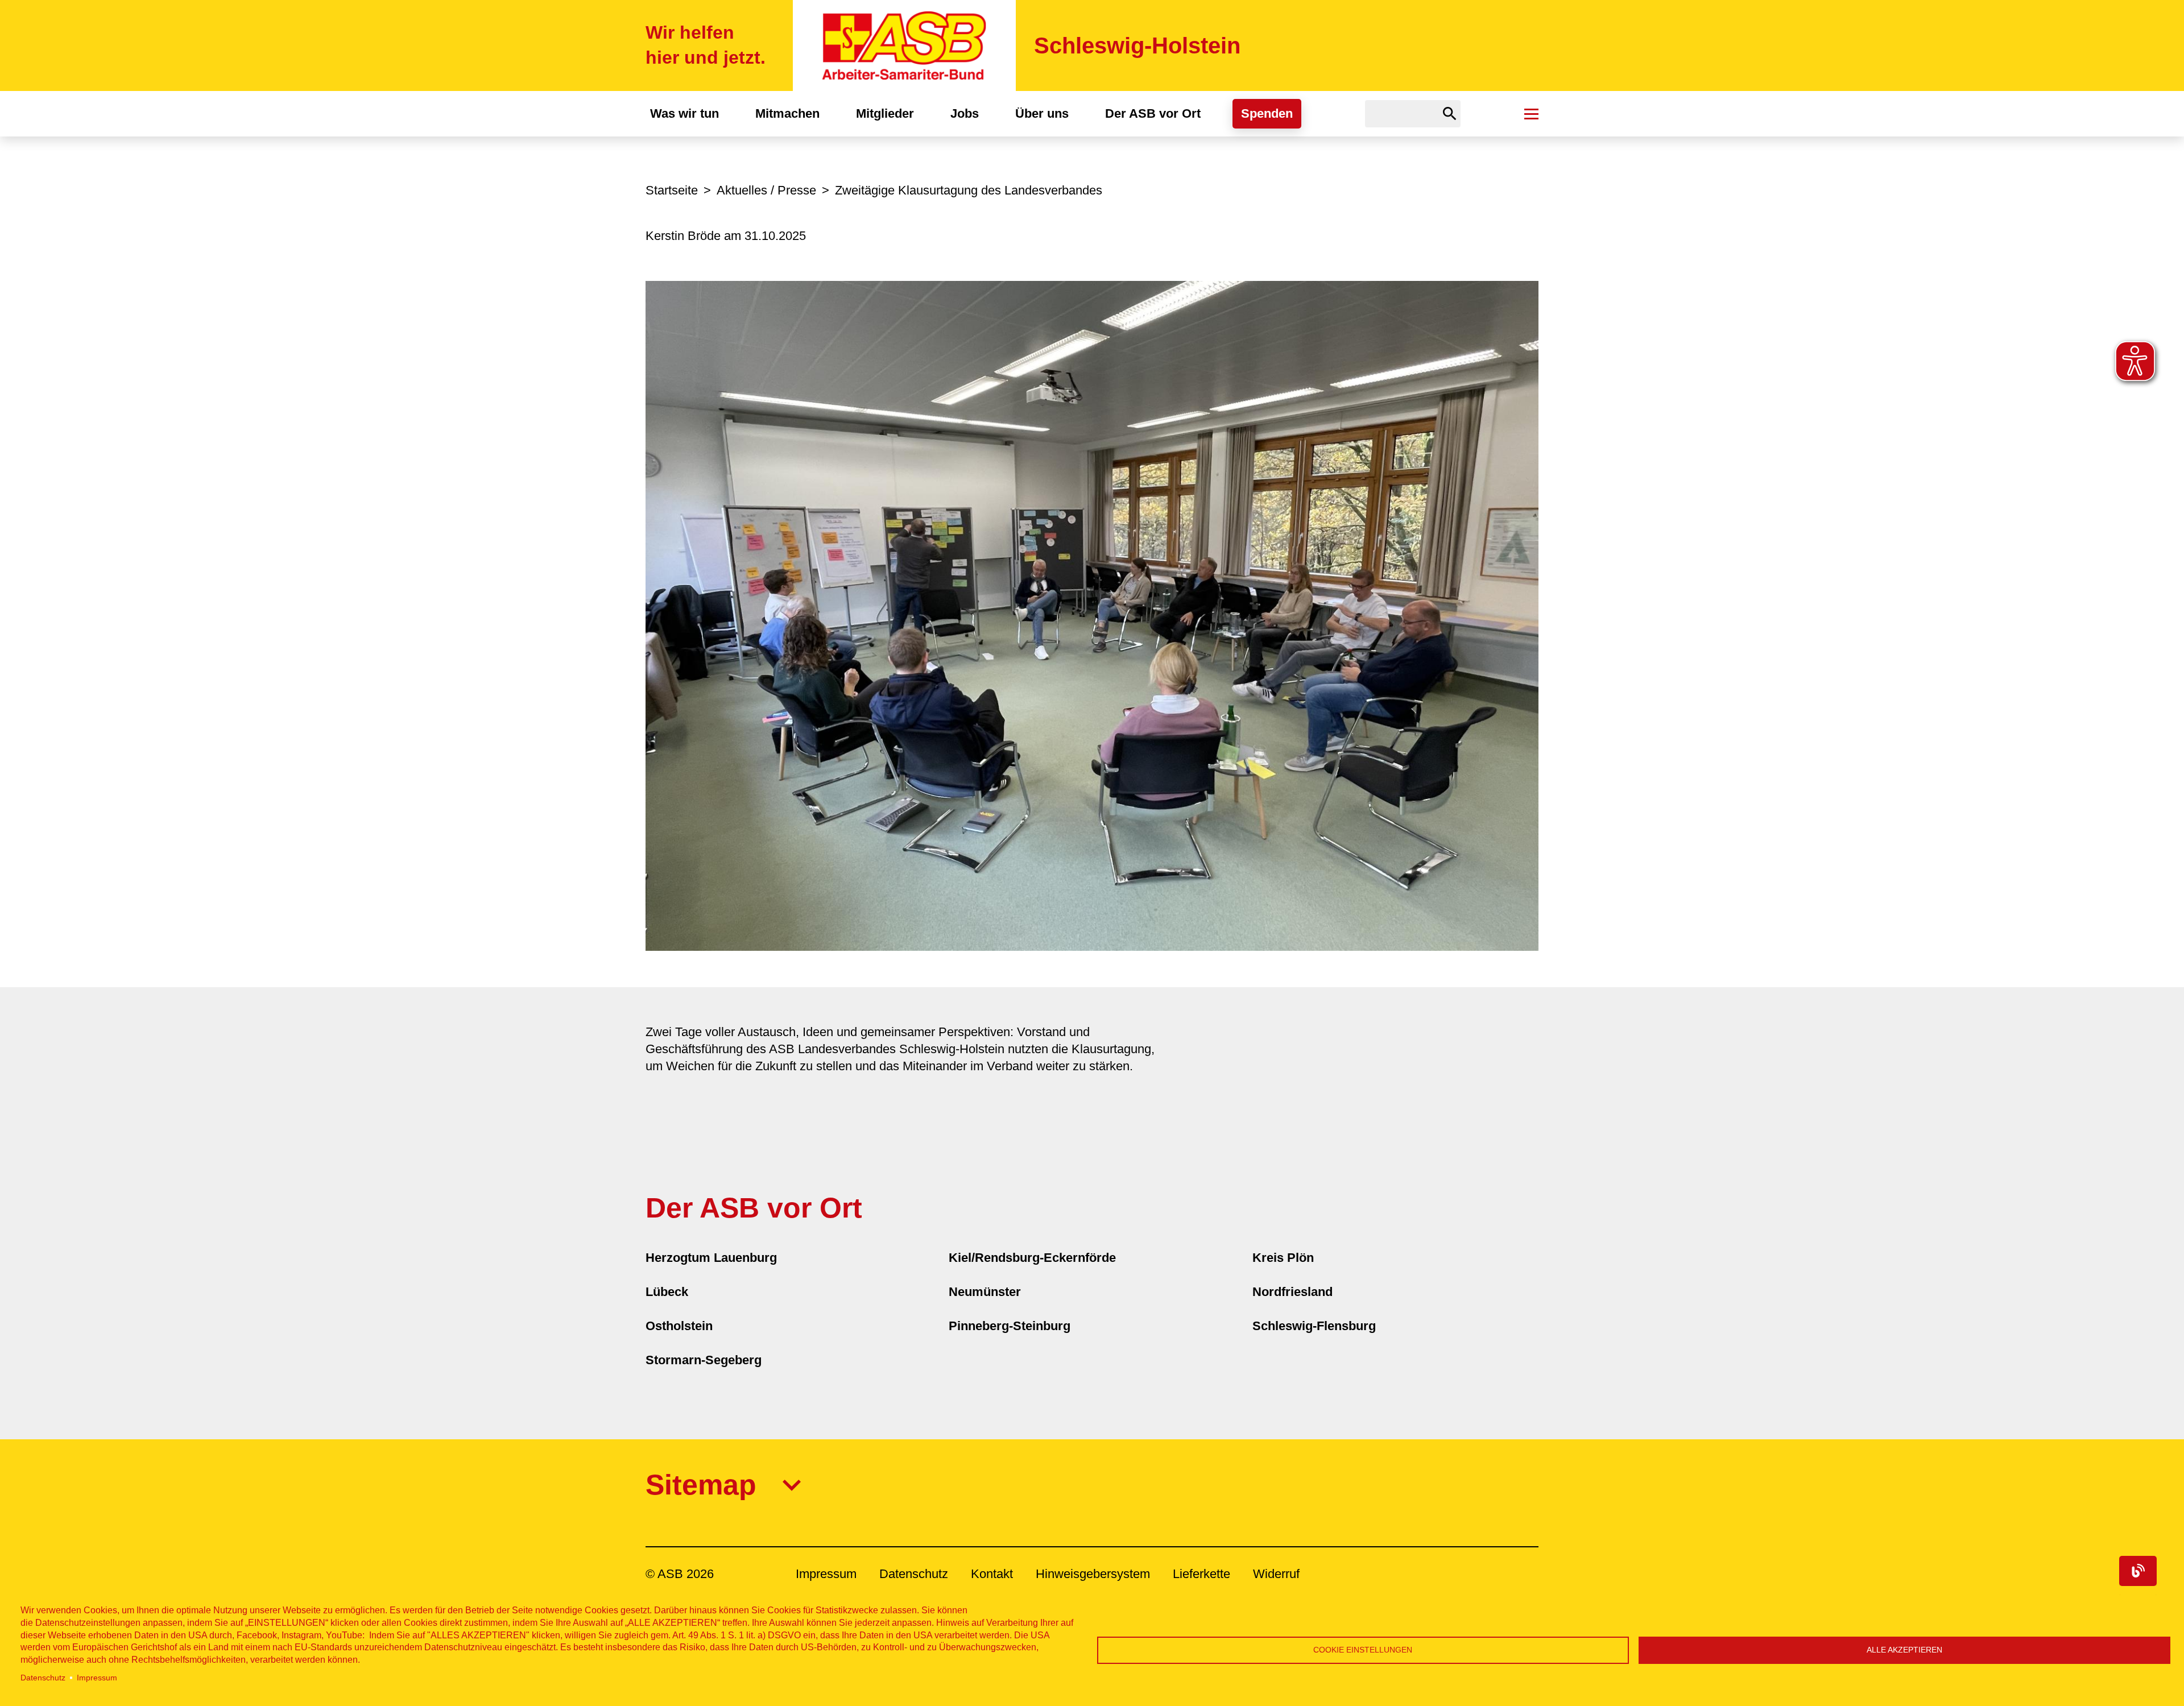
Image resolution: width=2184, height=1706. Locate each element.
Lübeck (667, 1292)
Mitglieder (885, 113)
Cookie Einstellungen (1363, 1650)
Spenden (1267, 113)
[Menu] (1531, 114)
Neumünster (985, 1292)
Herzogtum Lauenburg (711, 1258)
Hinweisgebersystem (1093, 1574)
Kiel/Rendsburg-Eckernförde (1032, 1258)
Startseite (672, 190)
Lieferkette (1201, 1574)
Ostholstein (679, 1326)
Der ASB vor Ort (1153, 113)
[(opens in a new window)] (1092, 615)
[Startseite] (904, 45)
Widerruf (1276, 1574)
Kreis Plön (1283, 1258)
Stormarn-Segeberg (704, 1360)
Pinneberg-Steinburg (1010, 1326)
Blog (2138, 1571)
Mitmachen (787, 113)
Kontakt (992, 1574)
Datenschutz (43, 1678)
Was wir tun (684, 113)
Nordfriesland (1292, 1292)
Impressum (97, 1678)
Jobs (965, 113)
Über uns (1042, 113)
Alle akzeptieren (1904, 1650)
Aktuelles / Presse (766, 190)
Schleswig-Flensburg (1314, 1326)
